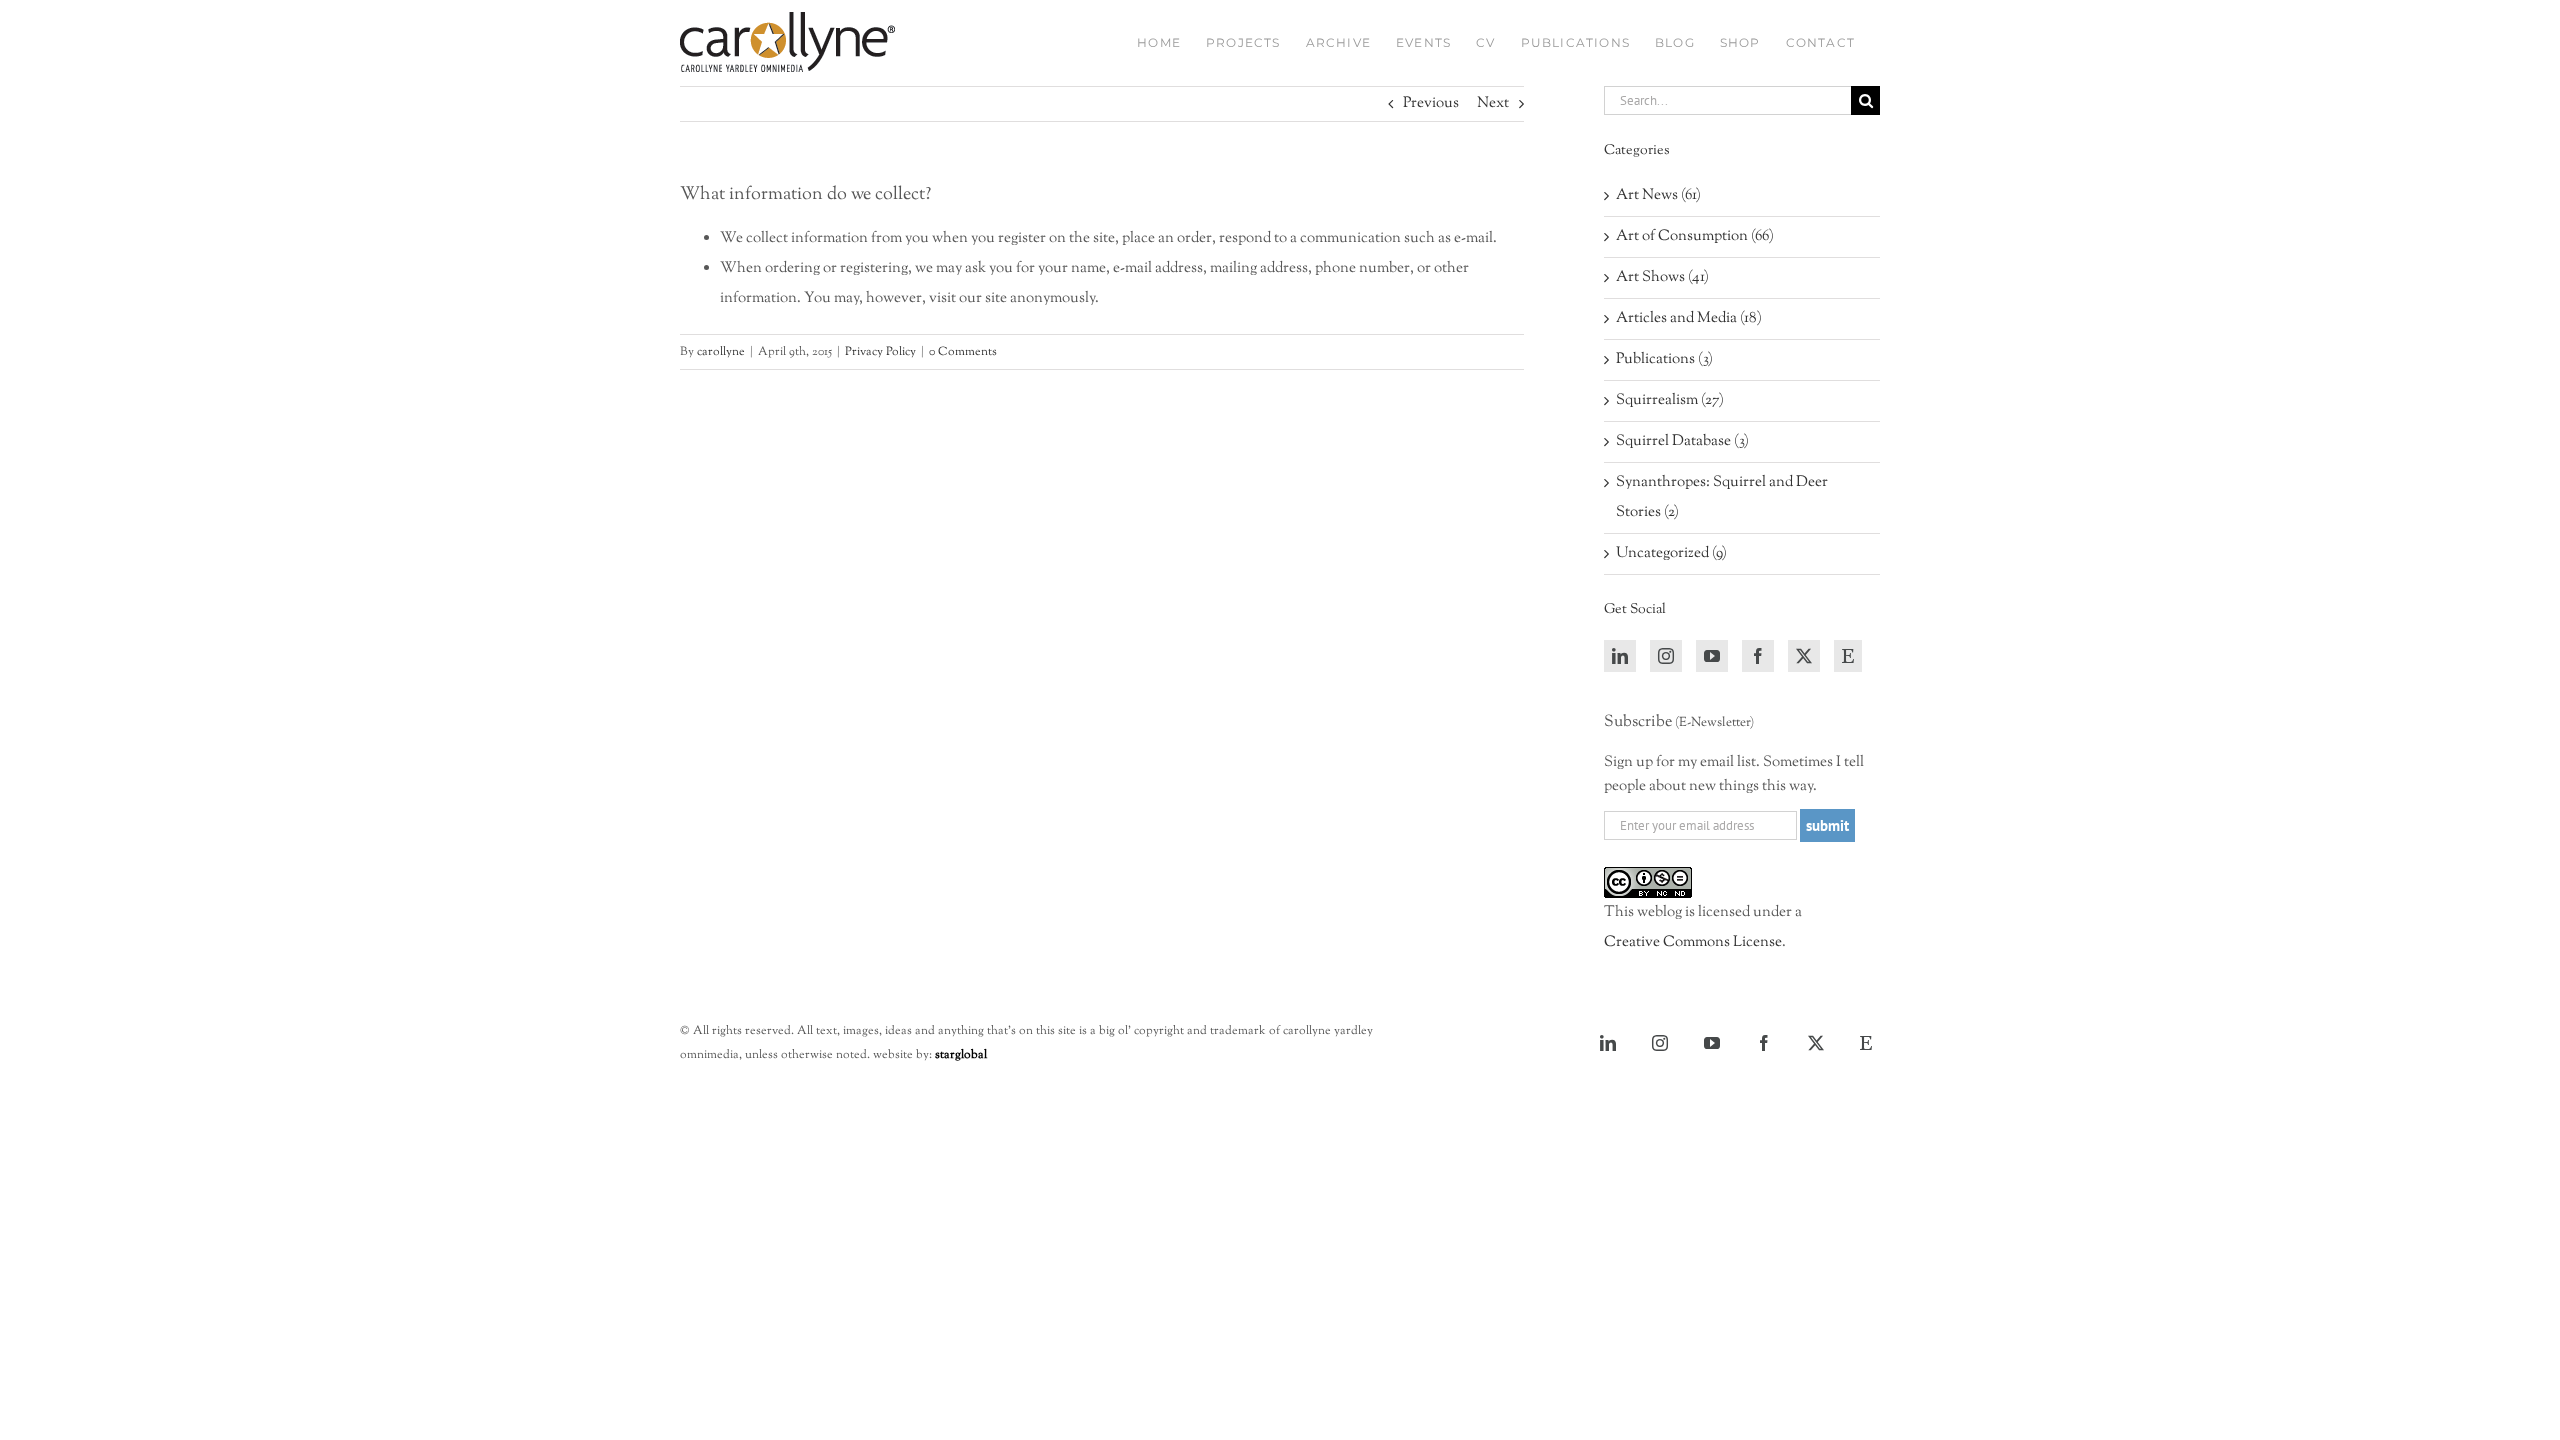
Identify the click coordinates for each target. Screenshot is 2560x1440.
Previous (1431, 103)
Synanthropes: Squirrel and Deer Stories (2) (1722, 497)
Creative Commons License (1693, 942)
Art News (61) (1658, 195)
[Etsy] (1848, 656)
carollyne (721, 352)
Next (1493, 103)
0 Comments (963, 352)
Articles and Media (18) (1689, 318)
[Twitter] (1804, 656)
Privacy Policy (880, 352)
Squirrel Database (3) (1682, 441)
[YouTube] (1712, 656)
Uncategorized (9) (1671, 553)
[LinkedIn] (1620, 656)
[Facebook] (1758, 656)
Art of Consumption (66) (1695, 236)
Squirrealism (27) (1670, 400)
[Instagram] (1666, 656)
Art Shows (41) (1662, 277)
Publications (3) (1664, 359)
